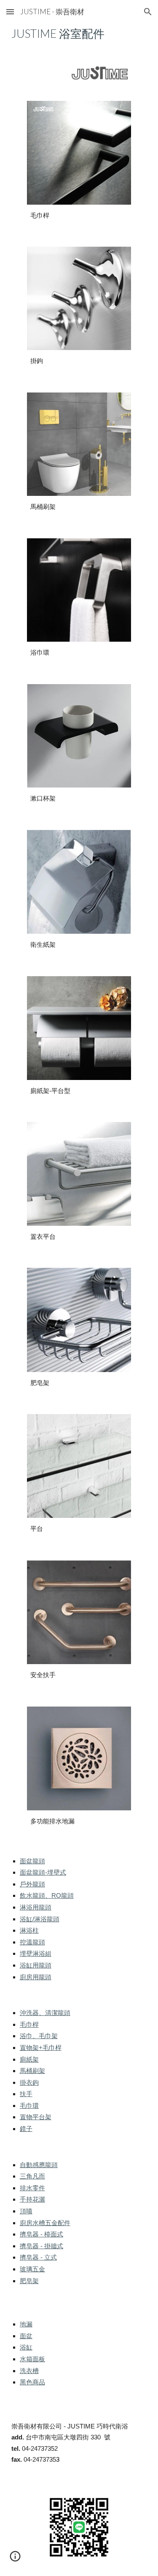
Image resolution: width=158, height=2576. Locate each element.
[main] (79, 34)
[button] (10, 12)
